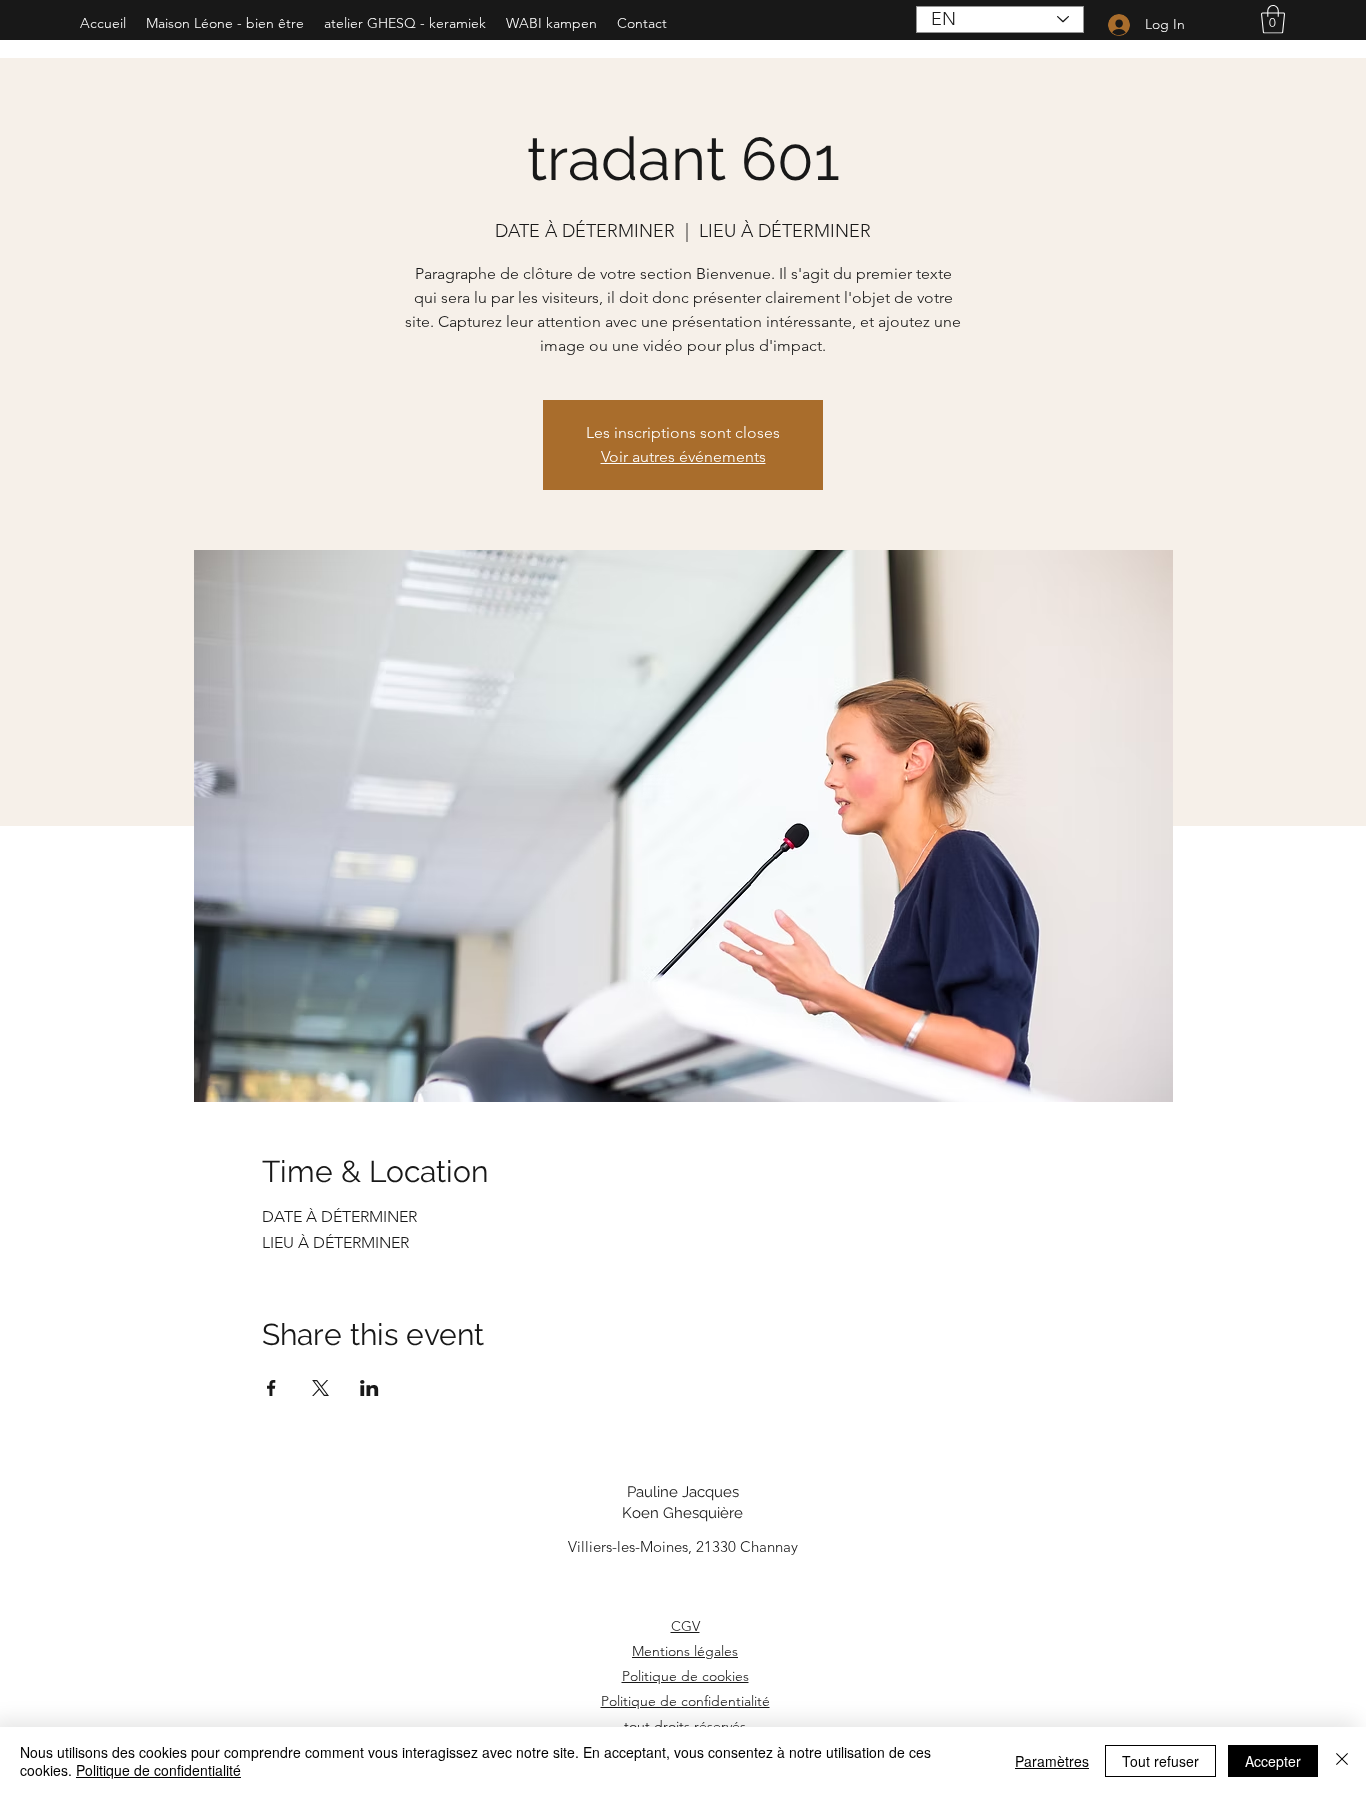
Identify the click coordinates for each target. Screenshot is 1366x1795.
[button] (1273, 19)
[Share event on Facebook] (271, 1388)
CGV (685, 1626)
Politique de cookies (685, 1676)
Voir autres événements (683, 456)
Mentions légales (685, 1651)
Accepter (1273, 1761)
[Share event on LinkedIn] (369, 1388)
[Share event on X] (320, 1388)
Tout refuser (1160, 1761)
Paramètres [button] (1052, 1761)
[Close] (1342, 1761)
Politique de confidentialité (685, 1701)
